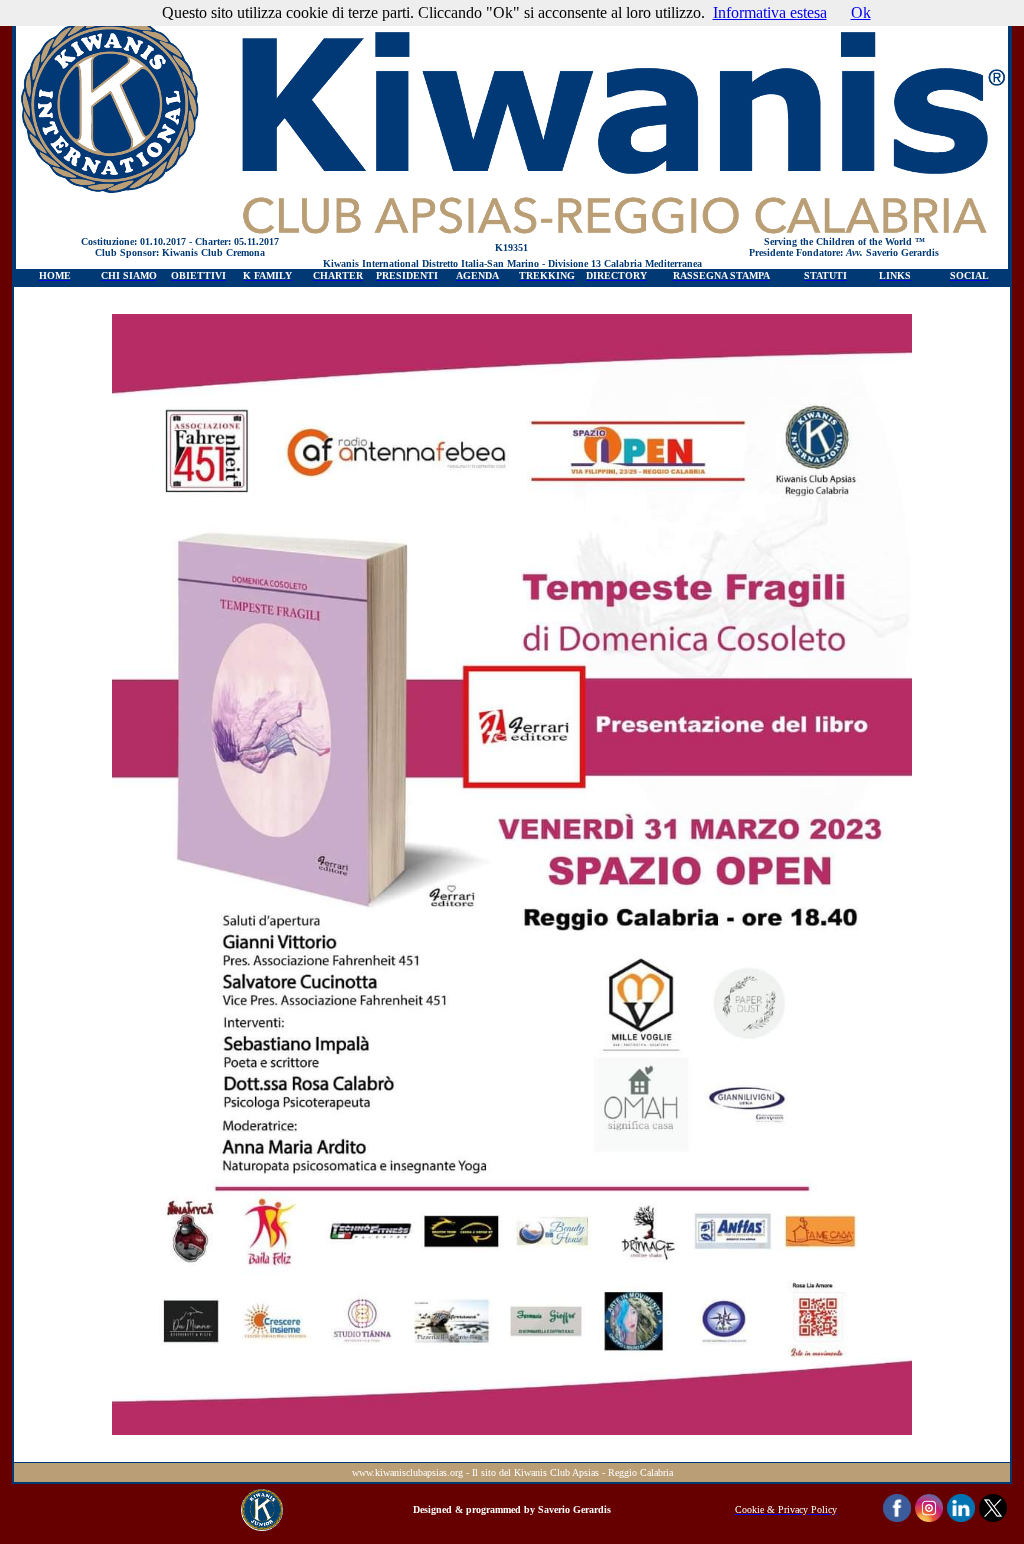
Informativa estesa (770, 12)
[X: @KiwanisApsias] (993, 1516)
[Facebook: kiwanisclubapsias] (897, 1516)
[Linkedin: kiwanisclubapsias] (961, 1516)
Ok (861, 12)
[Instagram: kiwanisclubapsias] (929, 1516)
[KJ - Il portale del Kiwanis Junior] (262, 1525)
